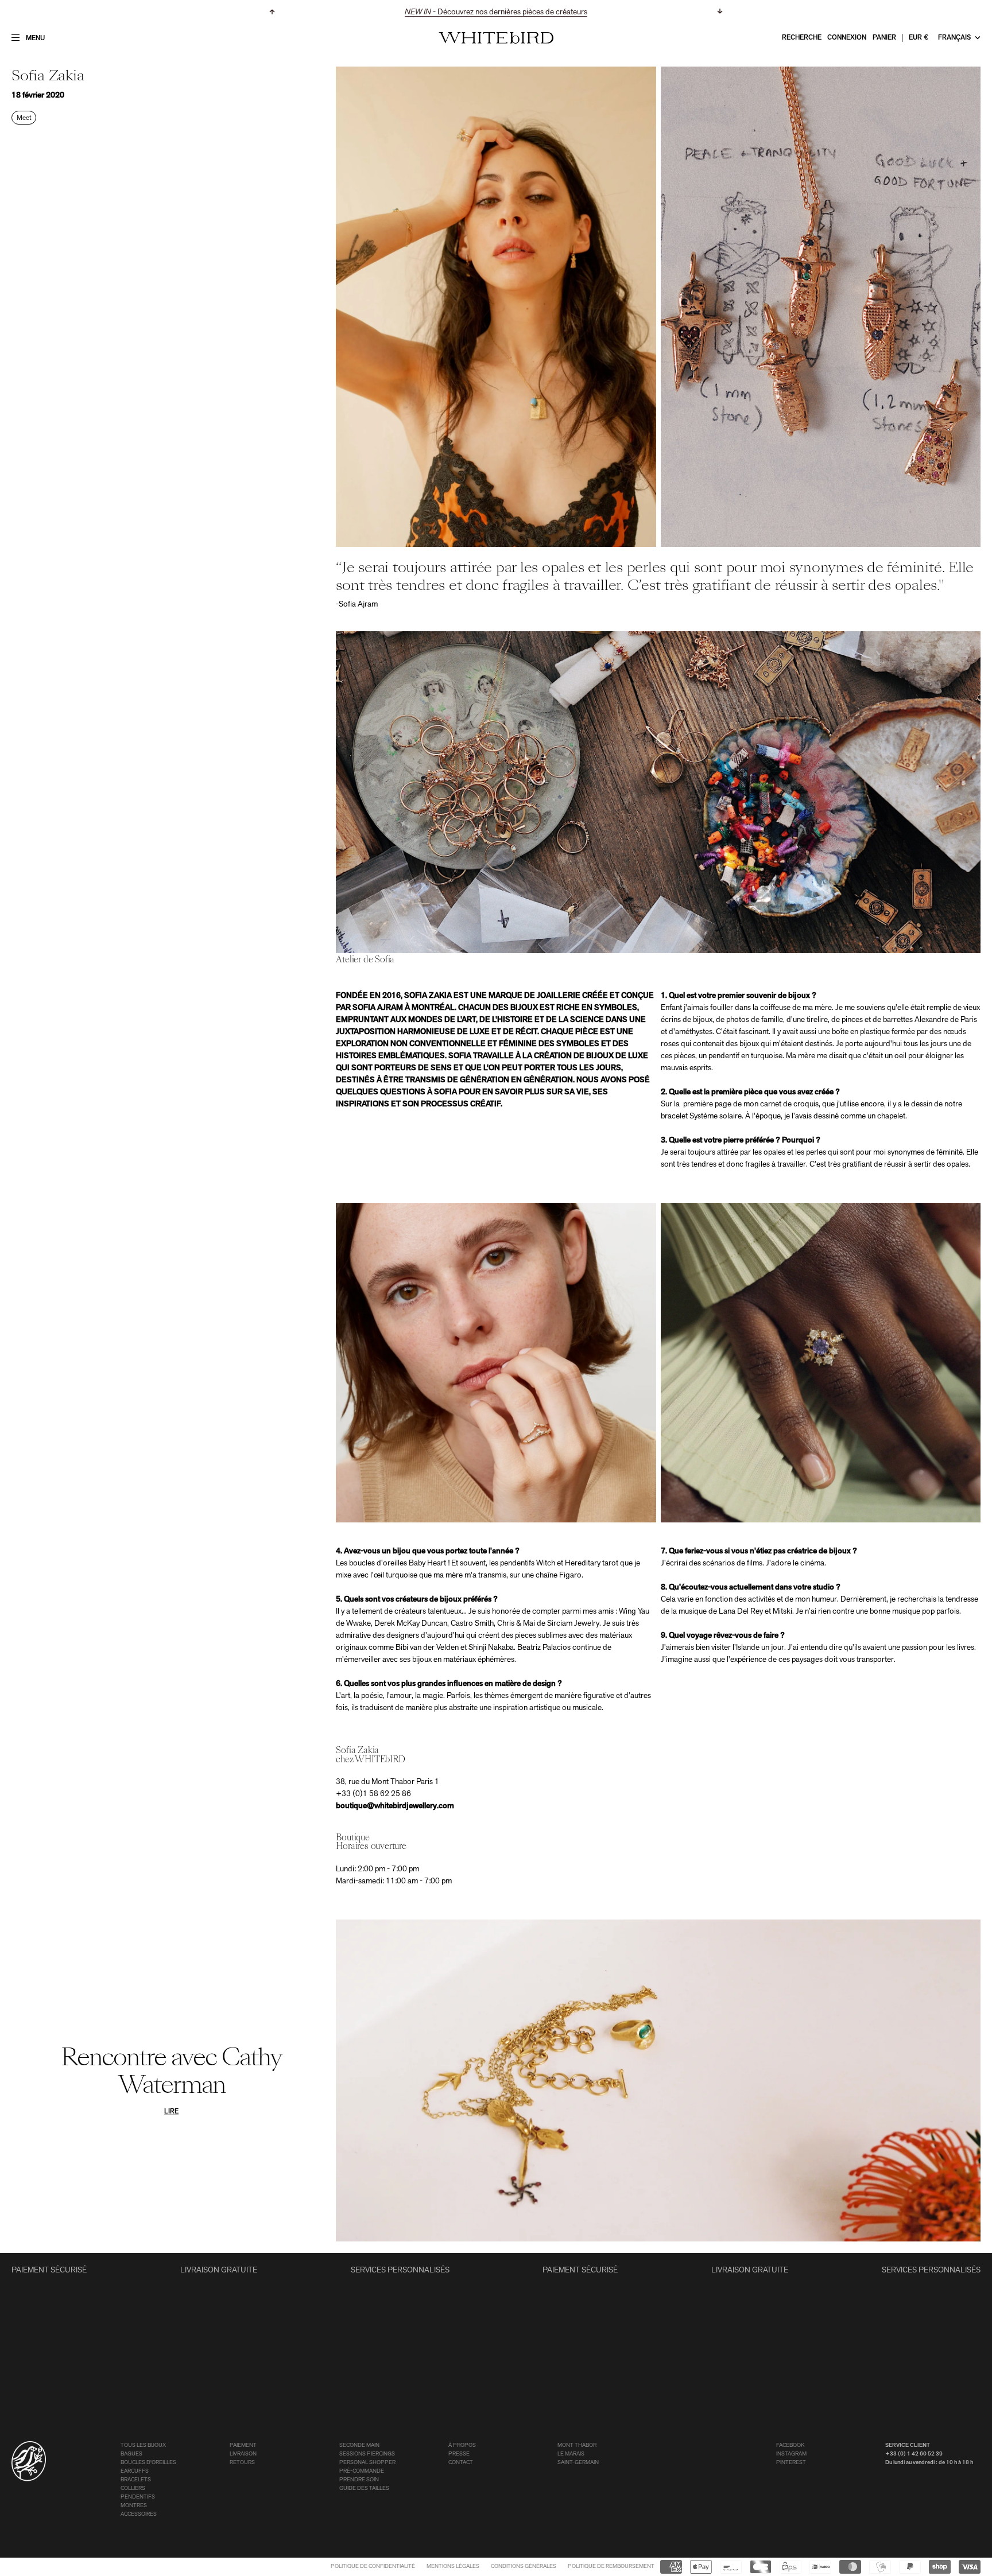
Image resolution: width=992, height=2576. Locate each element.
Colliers (133, 2488)
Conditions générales (524, 2567)
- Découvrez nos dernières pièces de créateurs (496, 12)
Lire (171, 2112)
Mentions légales (453, 2567)
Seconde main (359, 2445)
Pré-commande (362, 2471)
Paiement (243, 2445)
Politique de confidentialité (373, 2567)
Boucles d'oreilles (148, 2463)
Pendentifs (138, 2497)
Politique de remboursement (611, 2567)
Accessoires (139, 2514)
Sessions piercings (367, 2454)
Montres (134, 2506)
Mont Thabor (577, 2445)
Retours (242, 2463)
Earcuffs (135, 2471)
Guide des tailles (364, 2488)
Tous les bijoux (143, 2445)
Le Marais (571, 2454)
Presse (459, 2454)
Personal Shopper (367, 2463)
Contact (461, 2463)
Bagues (131, 2454)
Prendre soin (359, 2480)
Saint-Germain (578, 2463)
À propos (462, 2445)
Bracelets (136, 2480)
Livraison (243, 2454)
